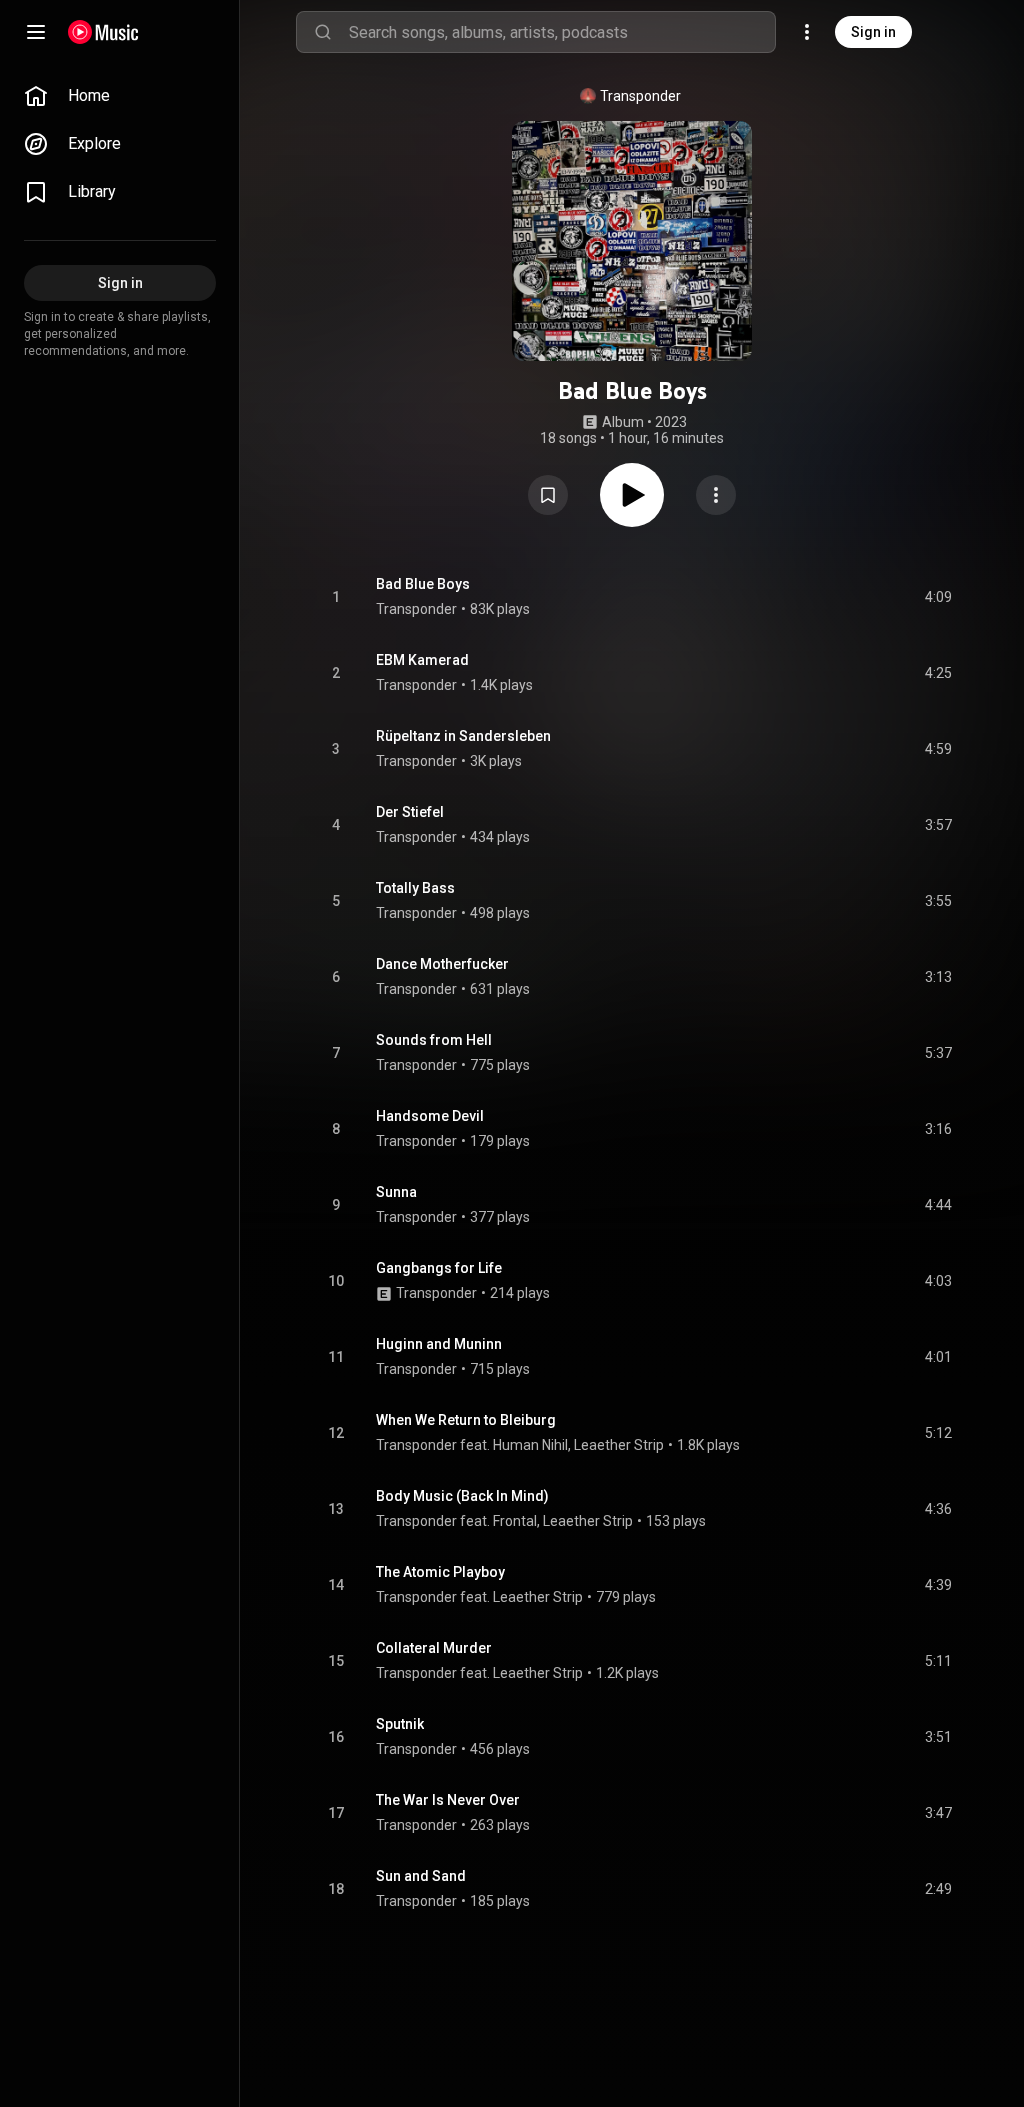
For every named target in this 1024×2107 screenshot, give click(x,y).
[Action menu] (716, 495)
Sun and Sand (421, 1876)
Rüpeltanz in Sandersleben (463, 736)
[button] (548, 495)
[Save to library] (548, 495)
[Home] (103, 32)
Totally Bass (415, 888)
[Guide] (36, 32)
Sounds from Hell (434, 1040)
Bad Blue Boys (423, 584)
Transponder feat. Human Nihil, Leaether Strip (520, 1445)
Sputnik (400, 1724)
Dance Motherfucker (442, 964)
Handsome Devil (430, 1116)
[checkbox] (938, 597)
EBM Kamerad (422, 660)
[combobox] (562, 32)
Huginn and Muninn (439, 1344)
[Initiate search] (323, 32)
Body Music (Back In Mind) (462, 1496)
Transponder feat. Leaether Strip (479, 1597)
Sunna (396, 1192)
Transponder (640, 96)
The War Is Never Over (448, 1800)
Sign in (873, 32)
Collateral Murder (434, 1648)
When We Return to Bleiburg (466, 1420)
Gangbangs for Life (439, 1268)
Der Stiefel (410, 812)
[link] (120, 96)
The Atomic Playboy (440, 1572)
